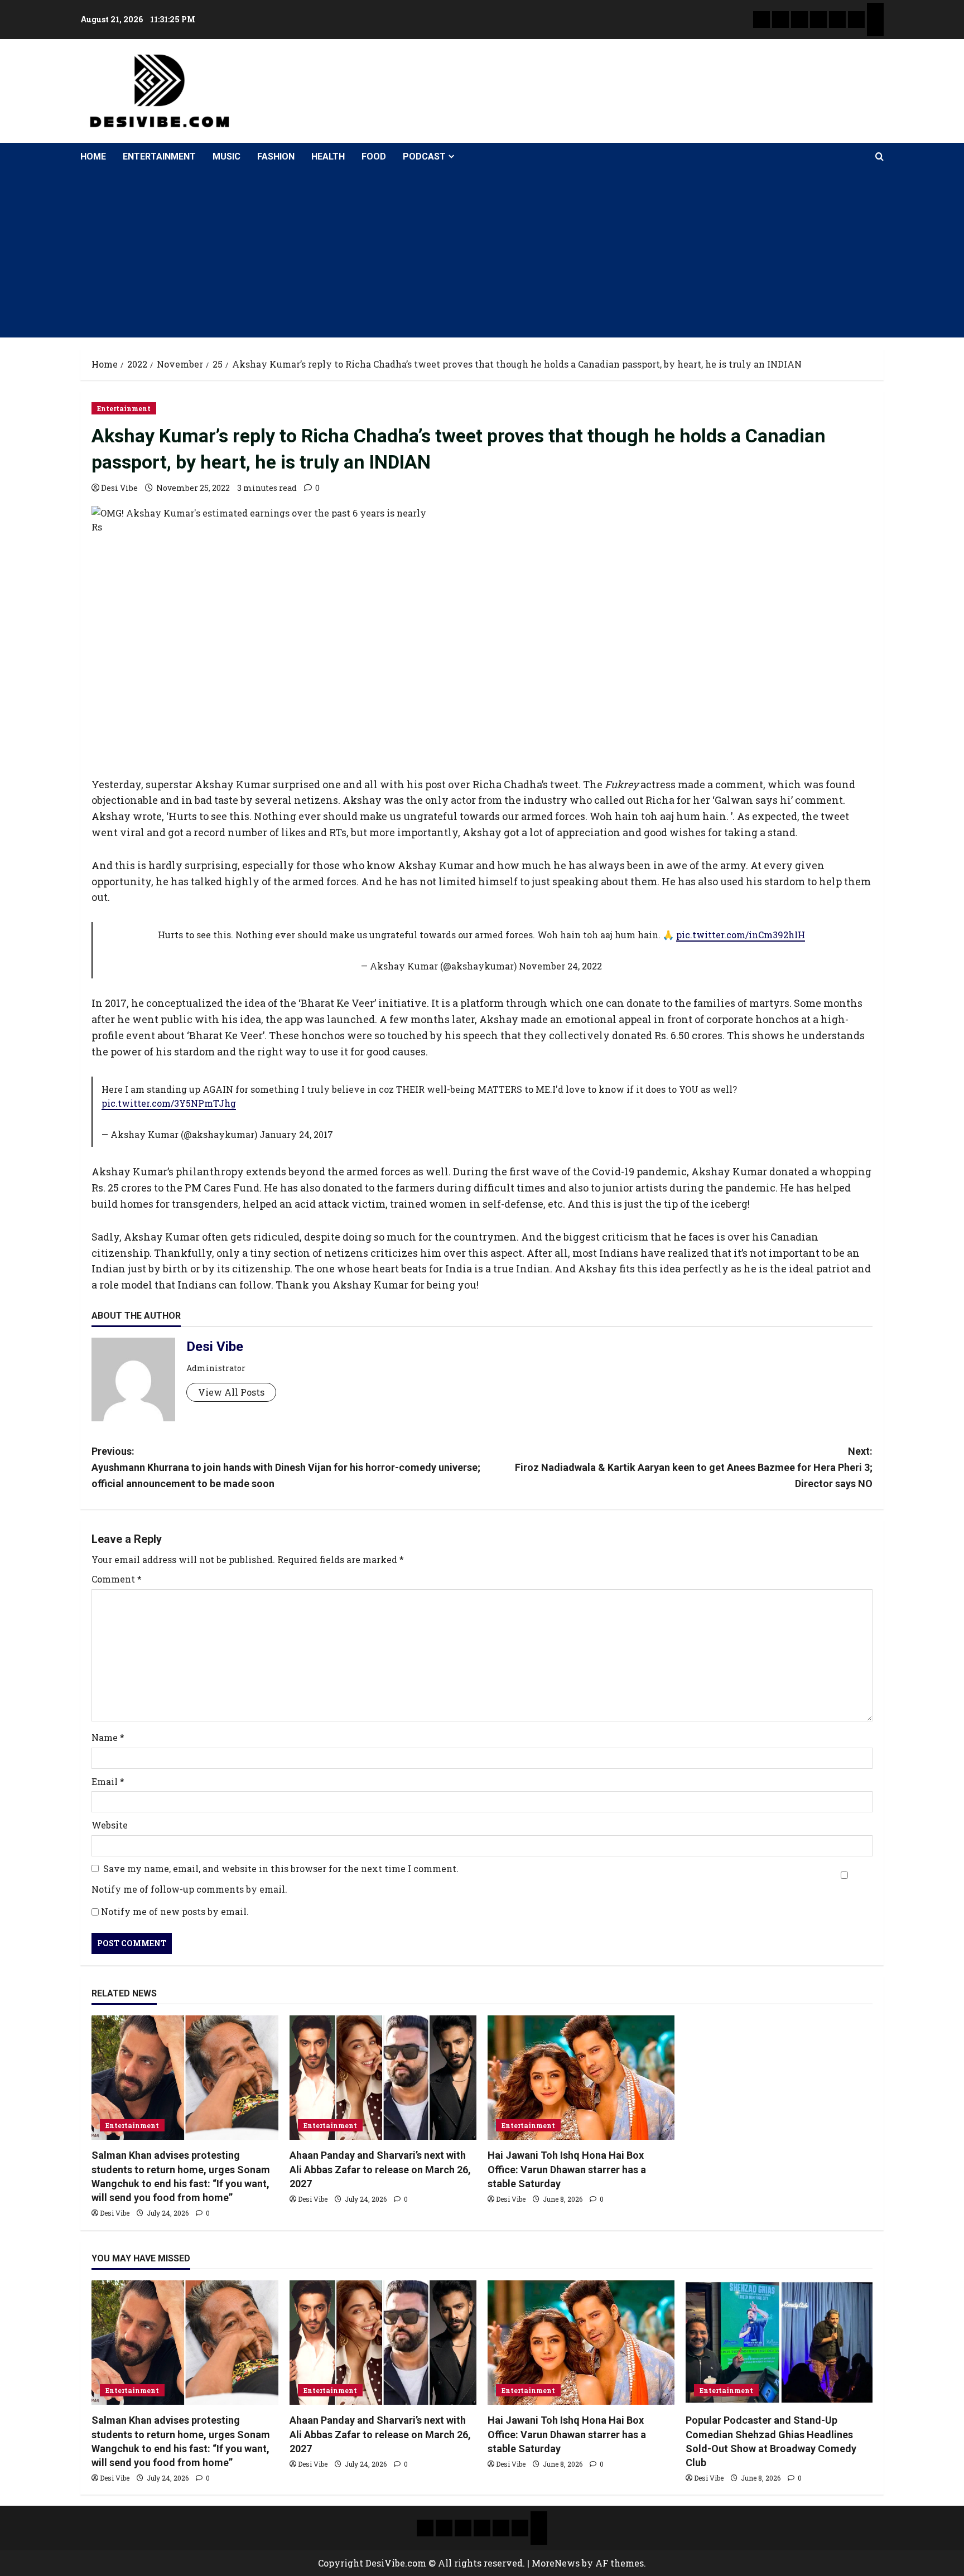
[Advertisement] (482, 254)
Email (108, 1781)
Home (93, 156)
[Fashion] (818, 20)
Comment (117, 1579)
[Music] (799, 20)
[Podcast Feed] (875, 28)
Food (374, 156)
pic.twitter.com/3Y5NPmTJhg (169, 1103)
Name (108, 1737)
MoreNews (556, 2563)
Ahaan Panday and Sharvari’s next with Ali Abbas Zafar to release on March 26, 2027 (380, 2169)
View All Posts (231, 1392)
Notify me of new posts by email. (175, 1911)
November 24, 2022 (560, 966)
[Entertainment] (780, 20)
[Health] (837, 20)
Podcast (424, 156)
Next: (694, 1467)
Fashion (276, 156)
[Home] (761, 20)
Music (226, 156)
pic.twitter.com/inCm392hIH (741, 935)
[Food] (856, 20)
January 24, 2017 (296, 1134)
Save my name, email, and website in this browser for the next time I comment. (281, 1868)
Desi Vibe (119, 488)
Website (110, 1825)
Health (328, 156)
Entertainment (159, 156)
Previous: (286, 1467)
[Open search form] (879, 157)
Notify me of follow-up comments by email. (189, 1889)
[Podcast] (875, 11)
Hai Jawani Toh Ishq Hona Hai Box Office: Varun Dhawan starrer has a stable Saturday (567, 2169)
